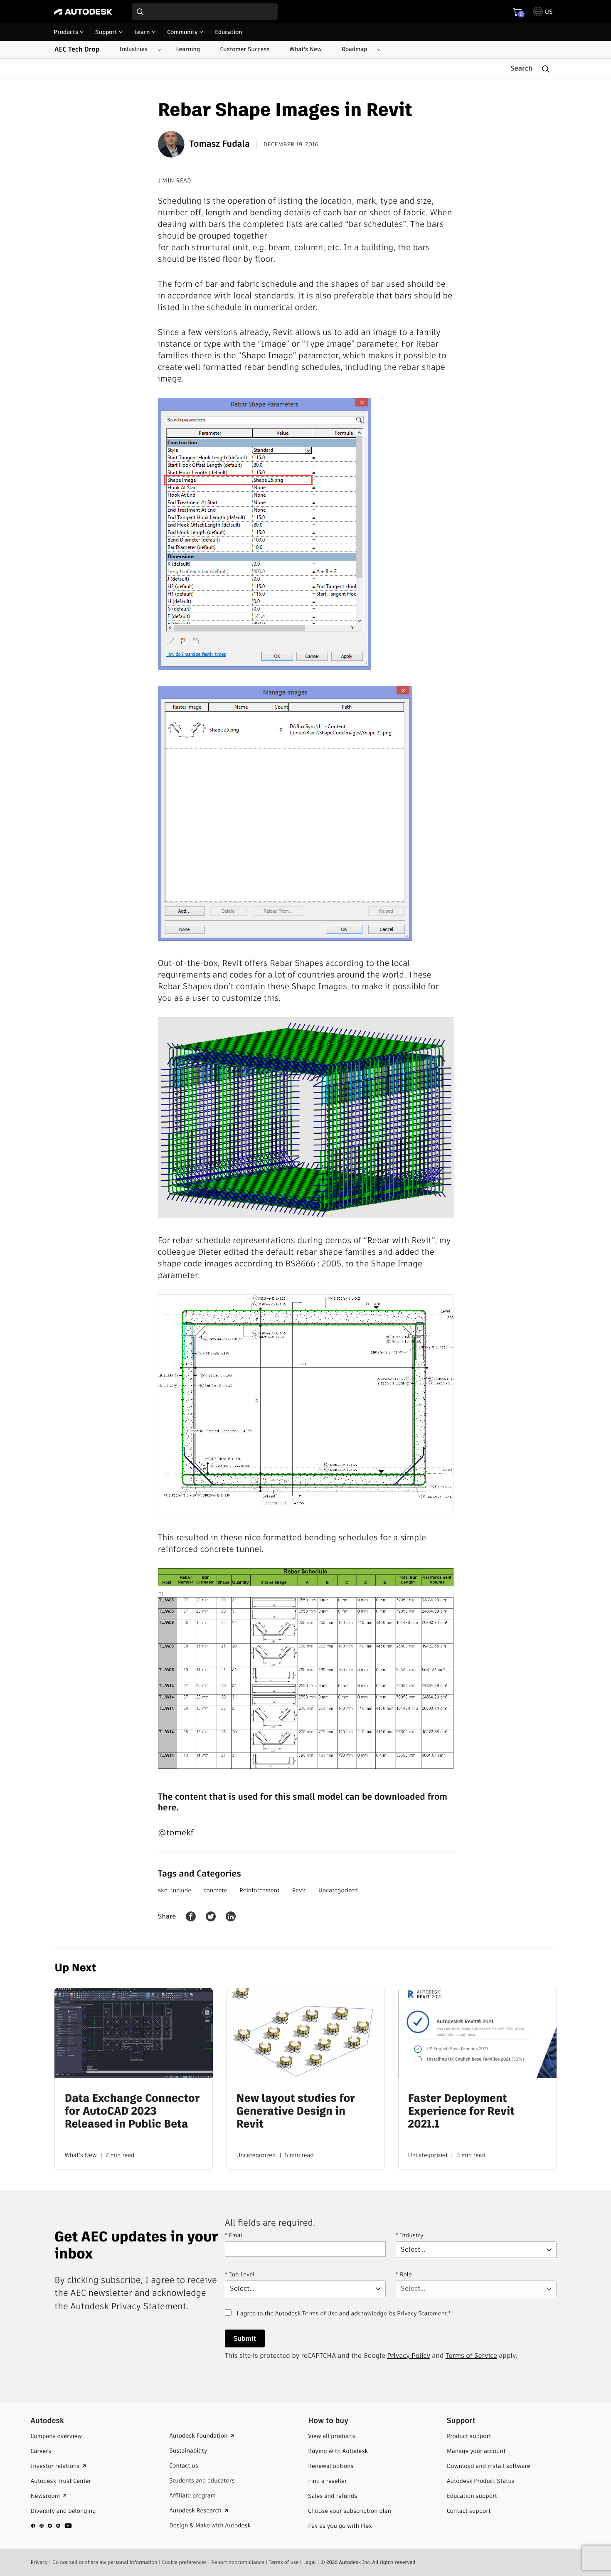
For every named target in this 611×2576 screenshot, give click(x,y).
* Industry (410, 2235)
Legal (310, 2562)
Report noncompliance (238, 2562)
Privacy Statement (422, 2313)
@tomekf (176, 1832)
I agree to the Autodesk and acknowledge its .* (344, 2318)
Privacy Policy (409, 2356)
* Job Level (240, 2274)
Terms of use (284, 2562)
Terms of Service (471, 2356)
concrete (216, 1890)
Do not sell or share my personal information (105, 2562)
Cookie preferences (185, 2562)
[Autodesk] (83, 12)
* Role (404, 2274)
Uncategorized (338, 1890)
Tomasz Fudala (220, 144)
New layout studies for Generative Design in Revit (295, 2112)
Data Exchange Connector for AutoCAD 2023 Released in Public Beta (132, 2112)
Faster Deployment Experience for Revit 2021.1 (461, 2112)
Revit (299, 1890)
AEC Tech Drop (77, 49)
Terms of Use (320, 2313)
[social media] (52, 2525)
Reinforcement (260, 1890)
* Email (234, 2235)
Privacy (39, 2562)
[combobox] (205, 12)
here (167, 1808)
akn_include (175, 1890)
